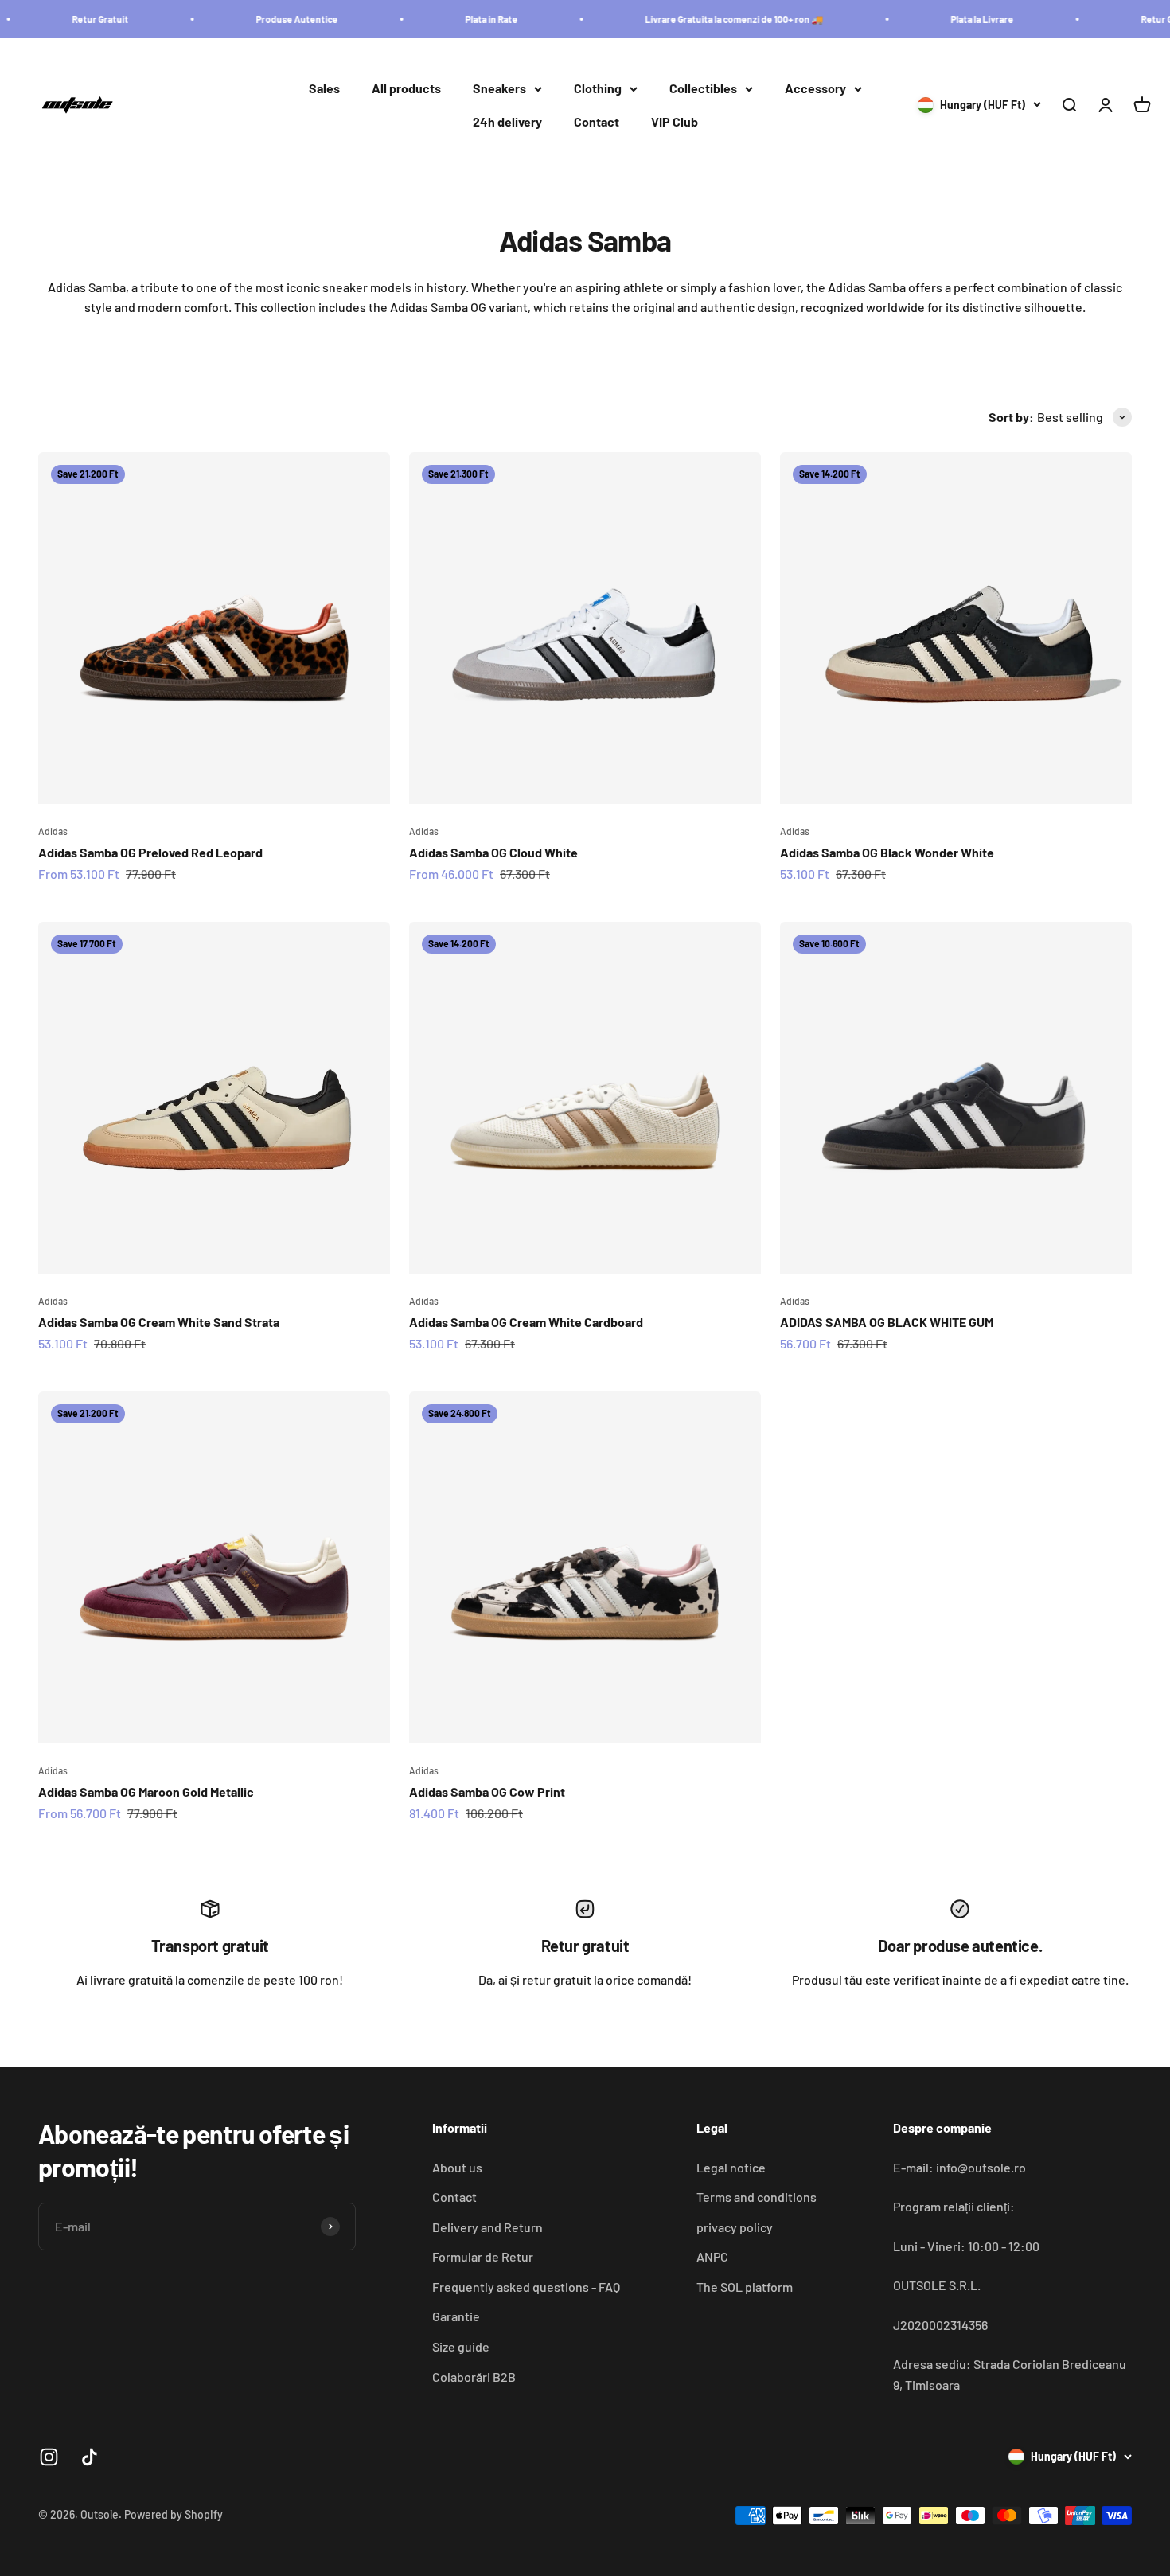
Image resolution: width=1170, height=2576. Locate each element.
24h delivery (507, 121)
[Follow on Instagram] (49, 2457)
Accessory (815, 89)
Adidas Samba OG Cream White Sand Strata (159, 1322)
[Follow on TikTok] (90, 2457)
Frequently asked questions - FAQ (526, 2287)
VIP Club (675, 121)
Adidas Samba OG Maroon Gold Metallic (146, 1791)
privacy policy (735, 2227)
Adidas (53, 831)
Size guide (461, 2346)
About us (457, 2167)
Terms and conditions (757, 2197)
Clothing (598, 89)
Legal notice (731, 2167)
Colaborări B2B (474, 2377)
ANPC (712, 2256)
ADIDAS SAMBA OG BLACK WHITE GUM (887, 1322)
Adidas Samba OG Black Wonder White (887, 852)
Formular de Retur (483, 2256)
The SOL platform (745, 2287)
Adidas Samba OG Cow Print (487, 1791)
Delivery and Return (487, 2227)
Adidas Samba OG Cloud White (493, 852)
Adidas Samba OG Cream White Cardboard (526, 1322)
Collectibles (703, 89)
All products (406, 89)
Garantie (456, 2316)
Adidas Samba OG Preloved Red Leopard (150, 852)
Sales (324, 89)
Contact (597, 121)
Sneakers (499, 89)
